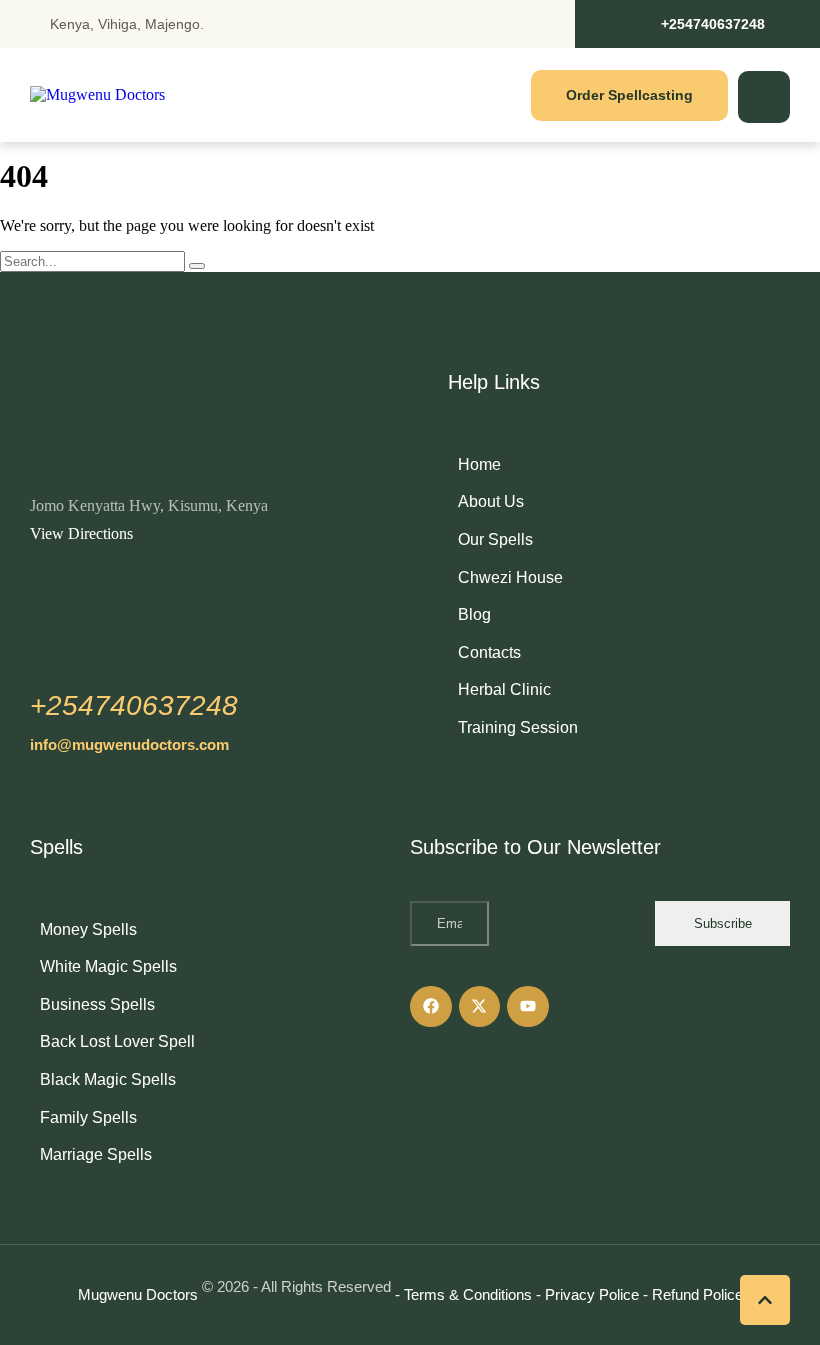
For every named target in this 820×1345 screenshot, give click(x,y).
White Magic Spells (108, 966)
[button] (697, 24)
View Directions (81, 533)
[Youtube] (528, 1007)
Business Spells (97, 1004)
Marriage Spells (96, 1154)
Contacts (489, 652)
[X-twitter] (480, 1007)
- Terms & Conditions (463, 1294)
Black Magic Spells (108, 1079)
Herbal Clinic (504, 689)
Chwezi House (510, 577)
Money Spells (88, 929)
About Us (491, 501)
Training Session (518, 727)
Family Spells (88, 1117)
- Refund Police (693, 1294)
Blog (474, 614)
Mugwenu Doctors (138, 1294)
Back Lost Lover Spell (117, 1041)
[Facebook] (431, 1007)
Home (479, 464)
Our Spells (495, 539)
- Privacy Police (587, 1294)
